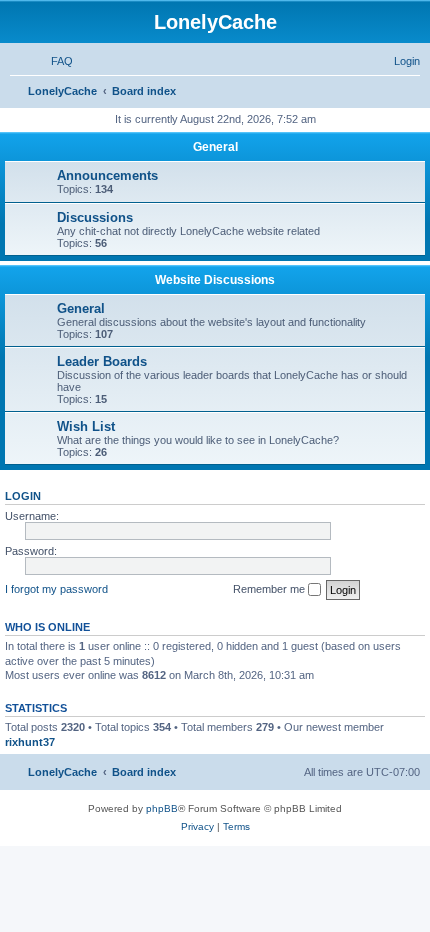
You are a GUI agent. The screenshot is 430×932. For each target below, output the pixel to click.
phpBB (162, 808)
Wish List (86, 426)
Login (23, 496)
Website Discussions (215, 280)
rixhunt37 (30, 742)
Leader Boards (102, 361)
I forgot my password (56, 589)
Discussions (95, 217)
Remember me (270, 589)
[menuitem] (53, 61)
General (215, 147)
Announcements (107, 175)
